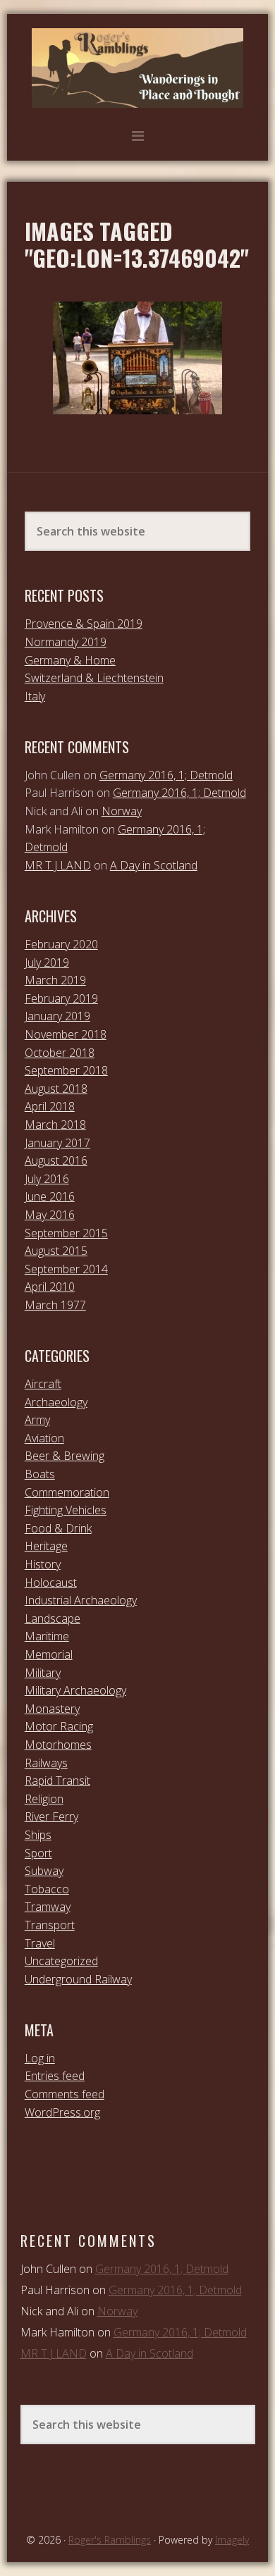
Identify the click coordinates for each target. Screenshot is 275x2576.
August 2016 (56, 1160)
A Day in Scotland (154, 865)
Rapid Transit (57, 1781)
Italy (35, 696)
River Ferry (51, 1816)
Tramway (48, 1907)
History (43, 1564)
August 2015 (56, 1251)
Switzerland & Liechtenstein (94, 678)
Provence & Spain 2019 (84, 624)
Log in (40, 2058)
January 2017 (57, 1143)
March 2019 (55, 980)
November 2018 (66, 1034)
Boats (40, 1474)
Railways (46, 1763)
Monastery (52, 1709)
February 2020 (61, 944)
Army (37, 1420)
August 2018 (56, 1089)
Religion (44, 1799)
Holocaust (51, 1583)
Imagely (232, 2540)
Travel (40, 1943)
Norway (122, 811)
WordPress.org (62, 2112)
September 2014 (66, 1269)
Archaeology (56, 1402)
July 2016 (47, 1179)
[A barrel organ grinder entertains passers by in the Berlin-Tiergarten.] (137, 358)
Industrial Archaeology (81, 1600)
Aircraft (43, 1384)
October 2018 (60, 1053)
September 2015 (66, 1233)
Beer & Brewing (65, 1456)
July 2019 (47, 962)
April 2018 (50, 1106)
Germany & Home (70, 660)
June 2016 (50, 1196)
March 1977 (55, 1305)
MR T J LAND (58, 865)
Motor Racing (59, 1726)
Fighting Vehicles (66, 1510)
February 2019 (61, 998)
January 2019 (57, 1016)
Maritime (47, 1636)
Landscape (53, 1618)
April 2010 (50, 1287)
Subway (44, 1871)
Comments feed (65, 2094)
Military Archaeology (75, 1690)
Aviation (44, 1438)
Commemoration (67, 1492)
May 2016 (50, 1215)
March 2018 (55, 1125)
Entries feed (55, 2076)
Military (43, 1673)
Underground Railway (78, 1979)
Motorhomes (58, 1745)
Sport (38, 1853)
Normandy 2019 (66, 642)
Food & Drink (58, 1528)
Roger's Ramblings (137, 68)
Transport (50, 1925)
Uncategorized (61, 1961)
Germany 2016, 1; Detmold (166, 775)
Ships (38, 1835)
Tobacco (47, 1889)
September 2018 (66, 1070)
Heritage (46, 1546)
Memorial (49, 1654)
